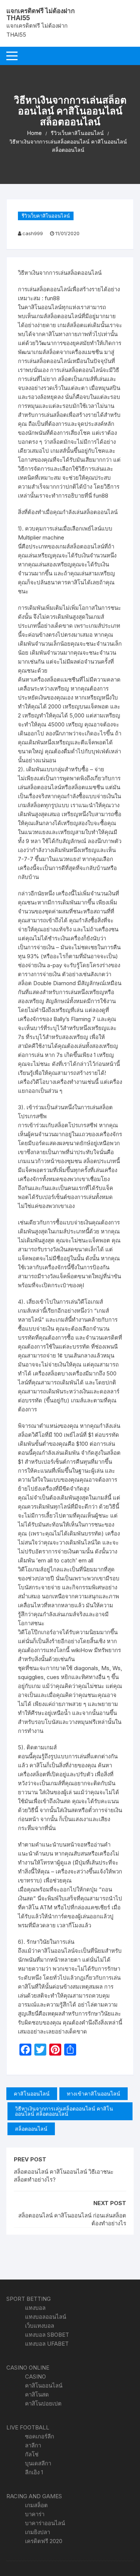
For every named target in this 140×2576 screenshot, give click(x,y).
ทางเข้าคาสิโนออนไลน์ (94, 2094)
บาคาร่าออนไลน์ (45, 2523)
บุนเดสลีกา (38, 2463)
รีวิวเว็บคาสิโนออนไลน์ (46, 216)
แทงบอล (35, 2308)
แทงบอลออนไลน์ (46, 2317)
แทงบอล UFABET (47, 2344)
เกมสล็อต (36, 2505)
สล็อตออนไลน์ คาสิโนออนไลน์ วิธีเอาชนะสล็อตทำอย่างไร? (64, 2176)
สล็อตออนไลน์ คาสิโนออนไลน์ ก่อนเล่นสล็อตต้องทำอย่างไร (72, 2219)
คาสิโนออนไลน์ (32, 2094)
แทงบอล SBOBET (47, 2335)
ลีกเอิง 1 (34, 2472)
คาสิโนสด (37, 2394)
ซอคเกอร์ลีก (40, 2436)
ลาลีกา (33, 2445)
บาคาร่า (35, 2514)
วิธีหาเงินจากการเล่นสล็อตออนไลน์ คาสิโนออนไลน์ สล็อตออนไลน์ (64, 2111)
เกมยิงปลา (38, 2532)
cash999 (33, 233)
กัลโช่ (32, 2454)
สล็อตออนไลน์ (31, 2129)
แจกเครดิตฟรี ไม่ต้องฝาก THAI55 (41, 14)
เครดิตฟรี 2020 (44, 2541)
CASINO (35, 2377)
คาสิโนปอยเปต (43, 2403)
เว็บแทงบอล (40, 2326)
